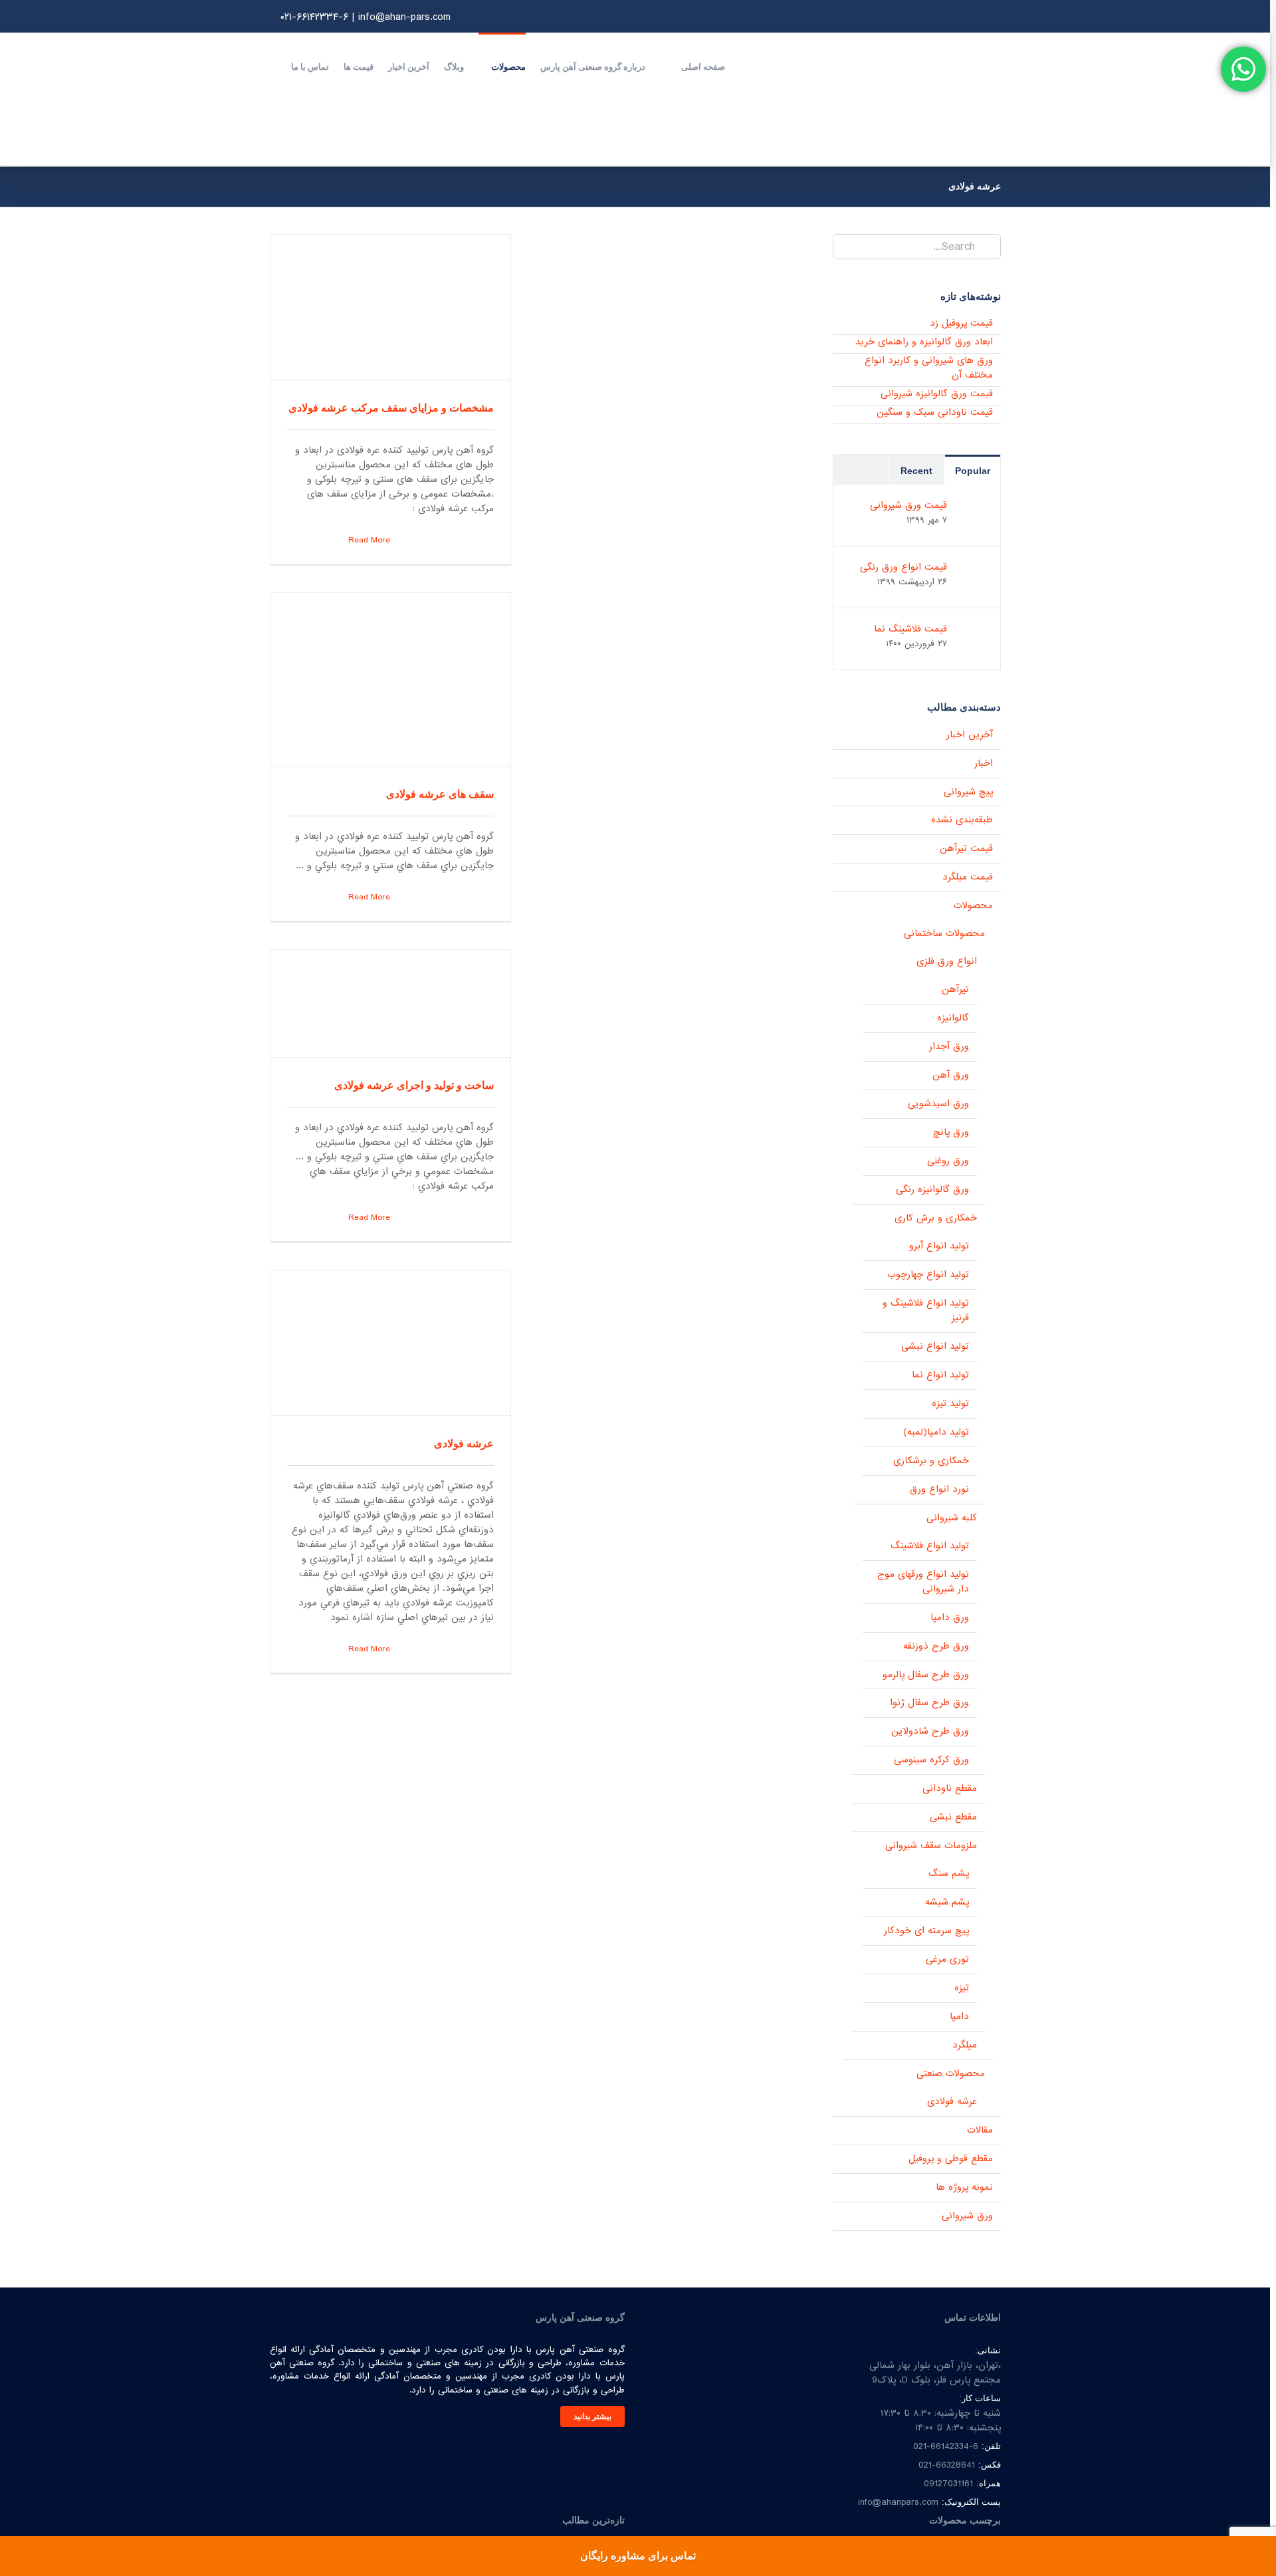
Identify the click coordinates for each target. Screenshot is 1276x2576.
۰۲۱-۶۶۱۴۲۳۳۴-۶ (314, 17)
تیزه (962, 1988)
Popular (973, 471)
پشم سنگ (949, 1874)
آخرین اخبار (970, 735)
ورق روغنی (948, 1161)
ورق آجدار (949, 1047)
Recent (916, 471)
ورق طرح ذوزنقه (936, 1646)
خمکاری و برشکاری (931, 1461)
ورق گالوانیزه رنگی (932, 1190)
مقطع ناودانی (950, 1789)
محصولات (973, 906)
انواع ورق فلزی (947, 962)
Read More (368, 540)
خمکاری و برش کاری (936, 1218)
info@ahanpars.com (898, 2502)
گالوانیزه (953, 1018)
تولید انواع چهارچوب (928, 1275)
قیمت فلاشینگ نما (910, 629)
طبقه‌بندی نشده (962, 820)
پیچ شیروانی (968, 792)
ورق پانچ (951, 1132)
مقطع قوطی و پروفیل (951, 2159)
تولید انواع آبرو (939, 1246)
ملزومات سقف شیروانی (931, 1846)
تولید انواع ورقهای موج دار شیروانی (923, 1582)
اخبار (984, 763)
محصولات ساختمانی (944, 934)
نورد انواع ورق (939, 1489)
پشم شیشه (947, 1902)
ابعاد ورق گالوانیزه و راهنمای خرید (924, 342)
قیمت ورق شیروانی (908, 505)
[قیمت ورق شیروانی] (973, 505)
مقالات (980, 2130)
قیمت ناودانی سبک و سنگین (935, 412)
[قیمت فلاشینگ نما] (973, 629)
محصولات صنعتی (951, 2074)
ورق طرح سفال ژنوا (929, 1703)
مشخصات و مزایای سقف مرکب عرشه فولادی (391, 408)
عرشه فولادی (464, 1444)
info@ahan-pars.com (404, 17)
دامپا (959, 2017)
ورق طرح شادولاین (930, 1731)
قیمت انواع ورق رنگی (904, 567)
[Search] (273, 66)
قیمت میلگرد (968, 877)
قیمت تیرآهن (966, 849)
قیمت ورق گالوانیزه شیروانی (937, 394)
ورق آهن (951, 1075)
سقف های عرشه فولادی (440, 794)
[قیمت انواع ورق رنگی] (973, 567)
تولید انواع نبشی (935, 1347)
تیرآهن (955, 990)
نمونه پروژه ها (964, 2187)
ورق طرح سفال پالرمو (926, 1675)
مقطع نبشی (953, 1817)
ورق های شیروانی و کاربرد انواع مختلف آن (929, 368)
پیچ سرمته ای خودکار (926, 1931)
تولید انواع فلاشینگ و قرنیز (926, 1311)
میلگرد (965, 2045)
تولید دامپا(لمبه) (936, 1432)
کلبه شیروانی (952, 1518)
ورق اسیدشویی (938, 1104)
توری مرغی (947, 1959)
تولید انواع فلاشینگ (930, 1546)
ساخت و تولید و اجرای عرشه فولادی (414, 1085)
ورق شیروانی (967, 2216)
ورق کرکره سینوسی (931, 1760)
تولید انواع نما (940, 1375)
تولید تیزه (950, 1404)
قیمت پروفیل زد (961, 323)
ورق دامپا (950, 1618)
